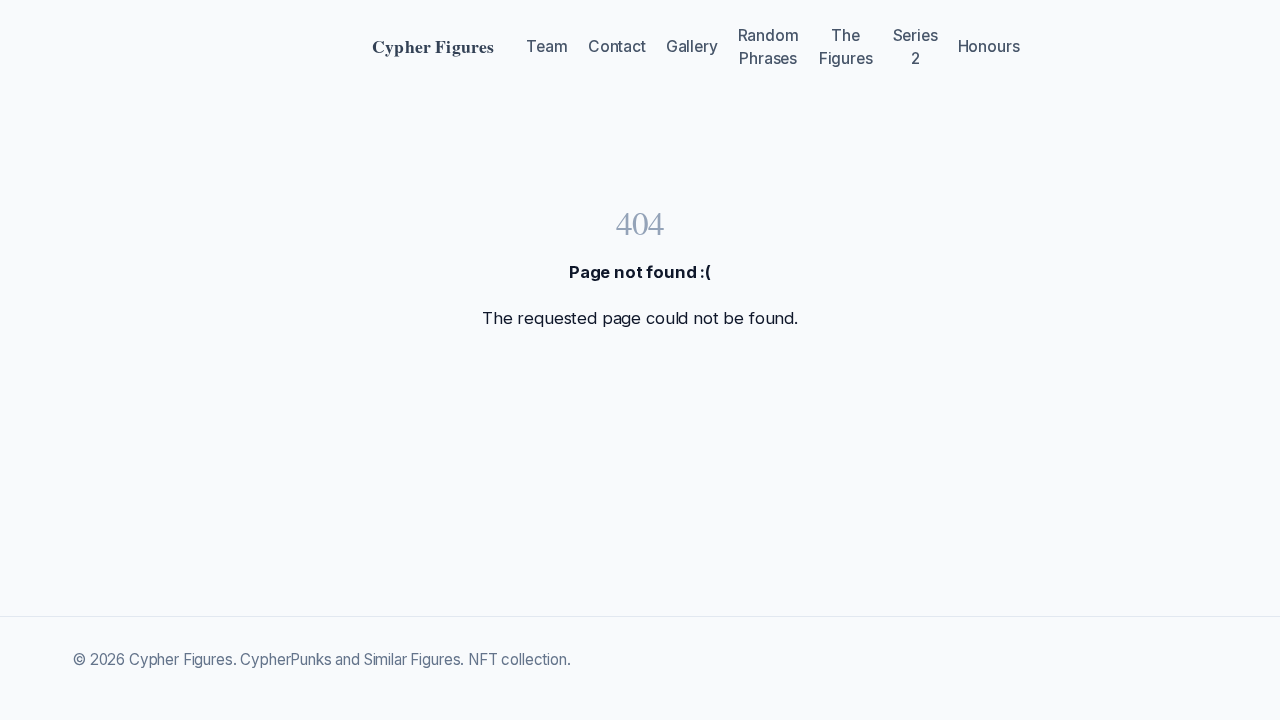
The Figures (846, 47)
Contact (617, 46)
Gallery (692, 46)
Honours (989, 46)
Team (546, 46)
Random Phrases (768, 47)
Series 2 (915, 47)
